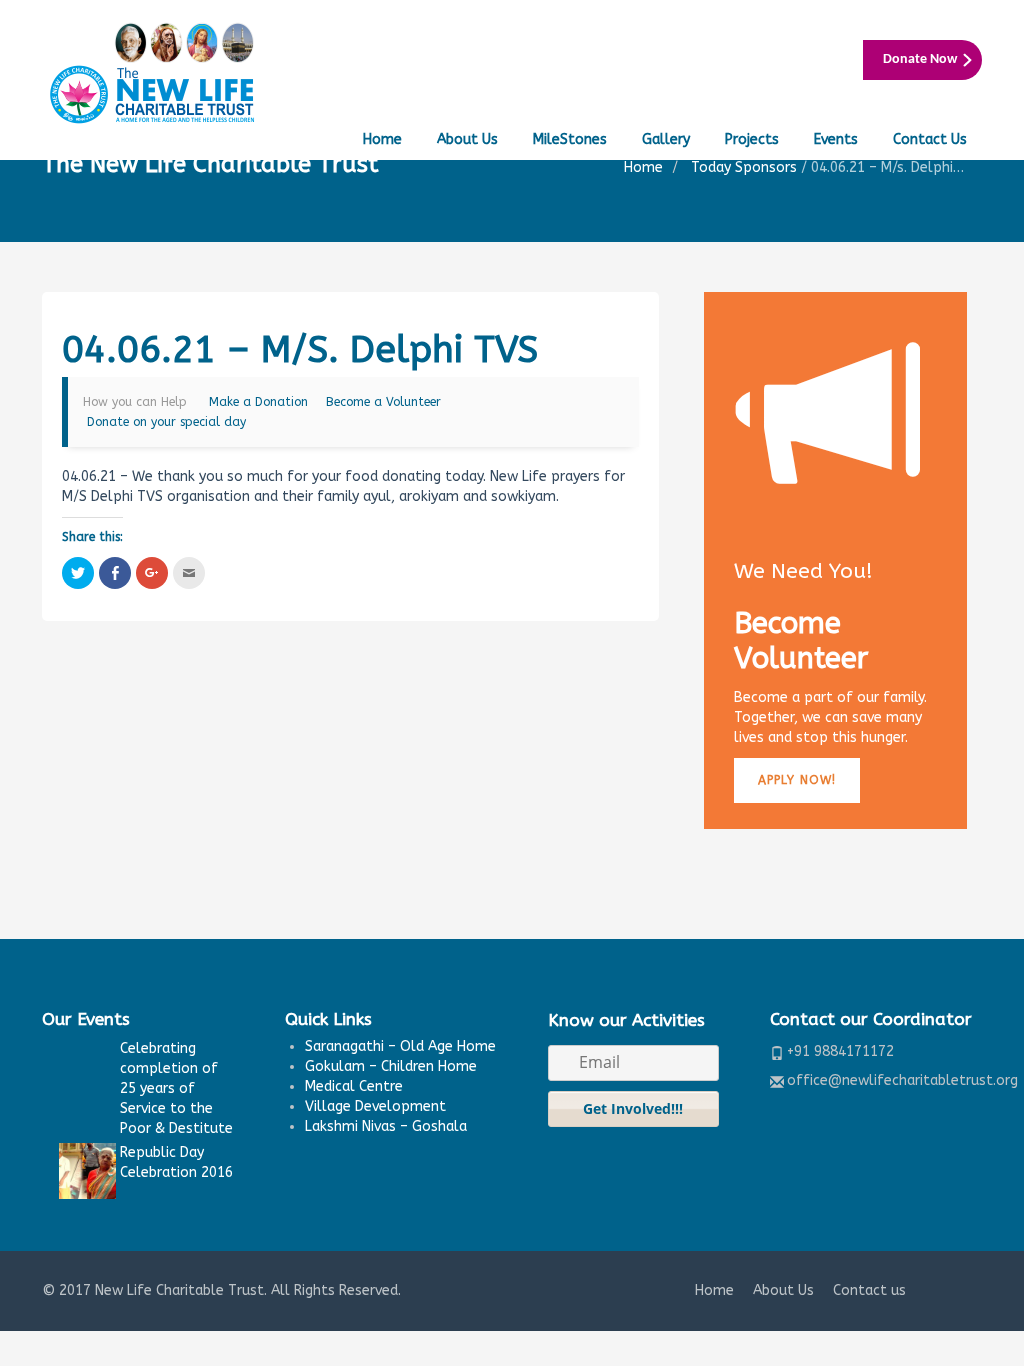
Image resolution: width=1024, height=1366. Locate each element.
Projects (752, 139)
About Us (467, 139)
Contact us (869, 1290)
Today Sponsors (744, 167)
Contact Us (930, 139)
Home (382, 139)
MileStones (570, 139)
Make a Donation (258, 402)
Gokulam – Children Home (391, 1066)
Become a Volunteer (383, 402)
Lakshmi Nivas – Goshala (386, 1126)
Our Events (86, 1019)
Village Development (375, 1106)
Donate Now (920, 59)
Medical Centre (354, 1086)
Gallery (666, 139)
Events (836, 139)
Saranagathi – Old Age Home (400, 1046)
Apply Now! (797, 780)
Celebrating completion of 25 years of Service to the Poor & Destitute (176, 1088)
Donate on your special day (166, 422)
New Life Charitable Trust (179, 1290)
